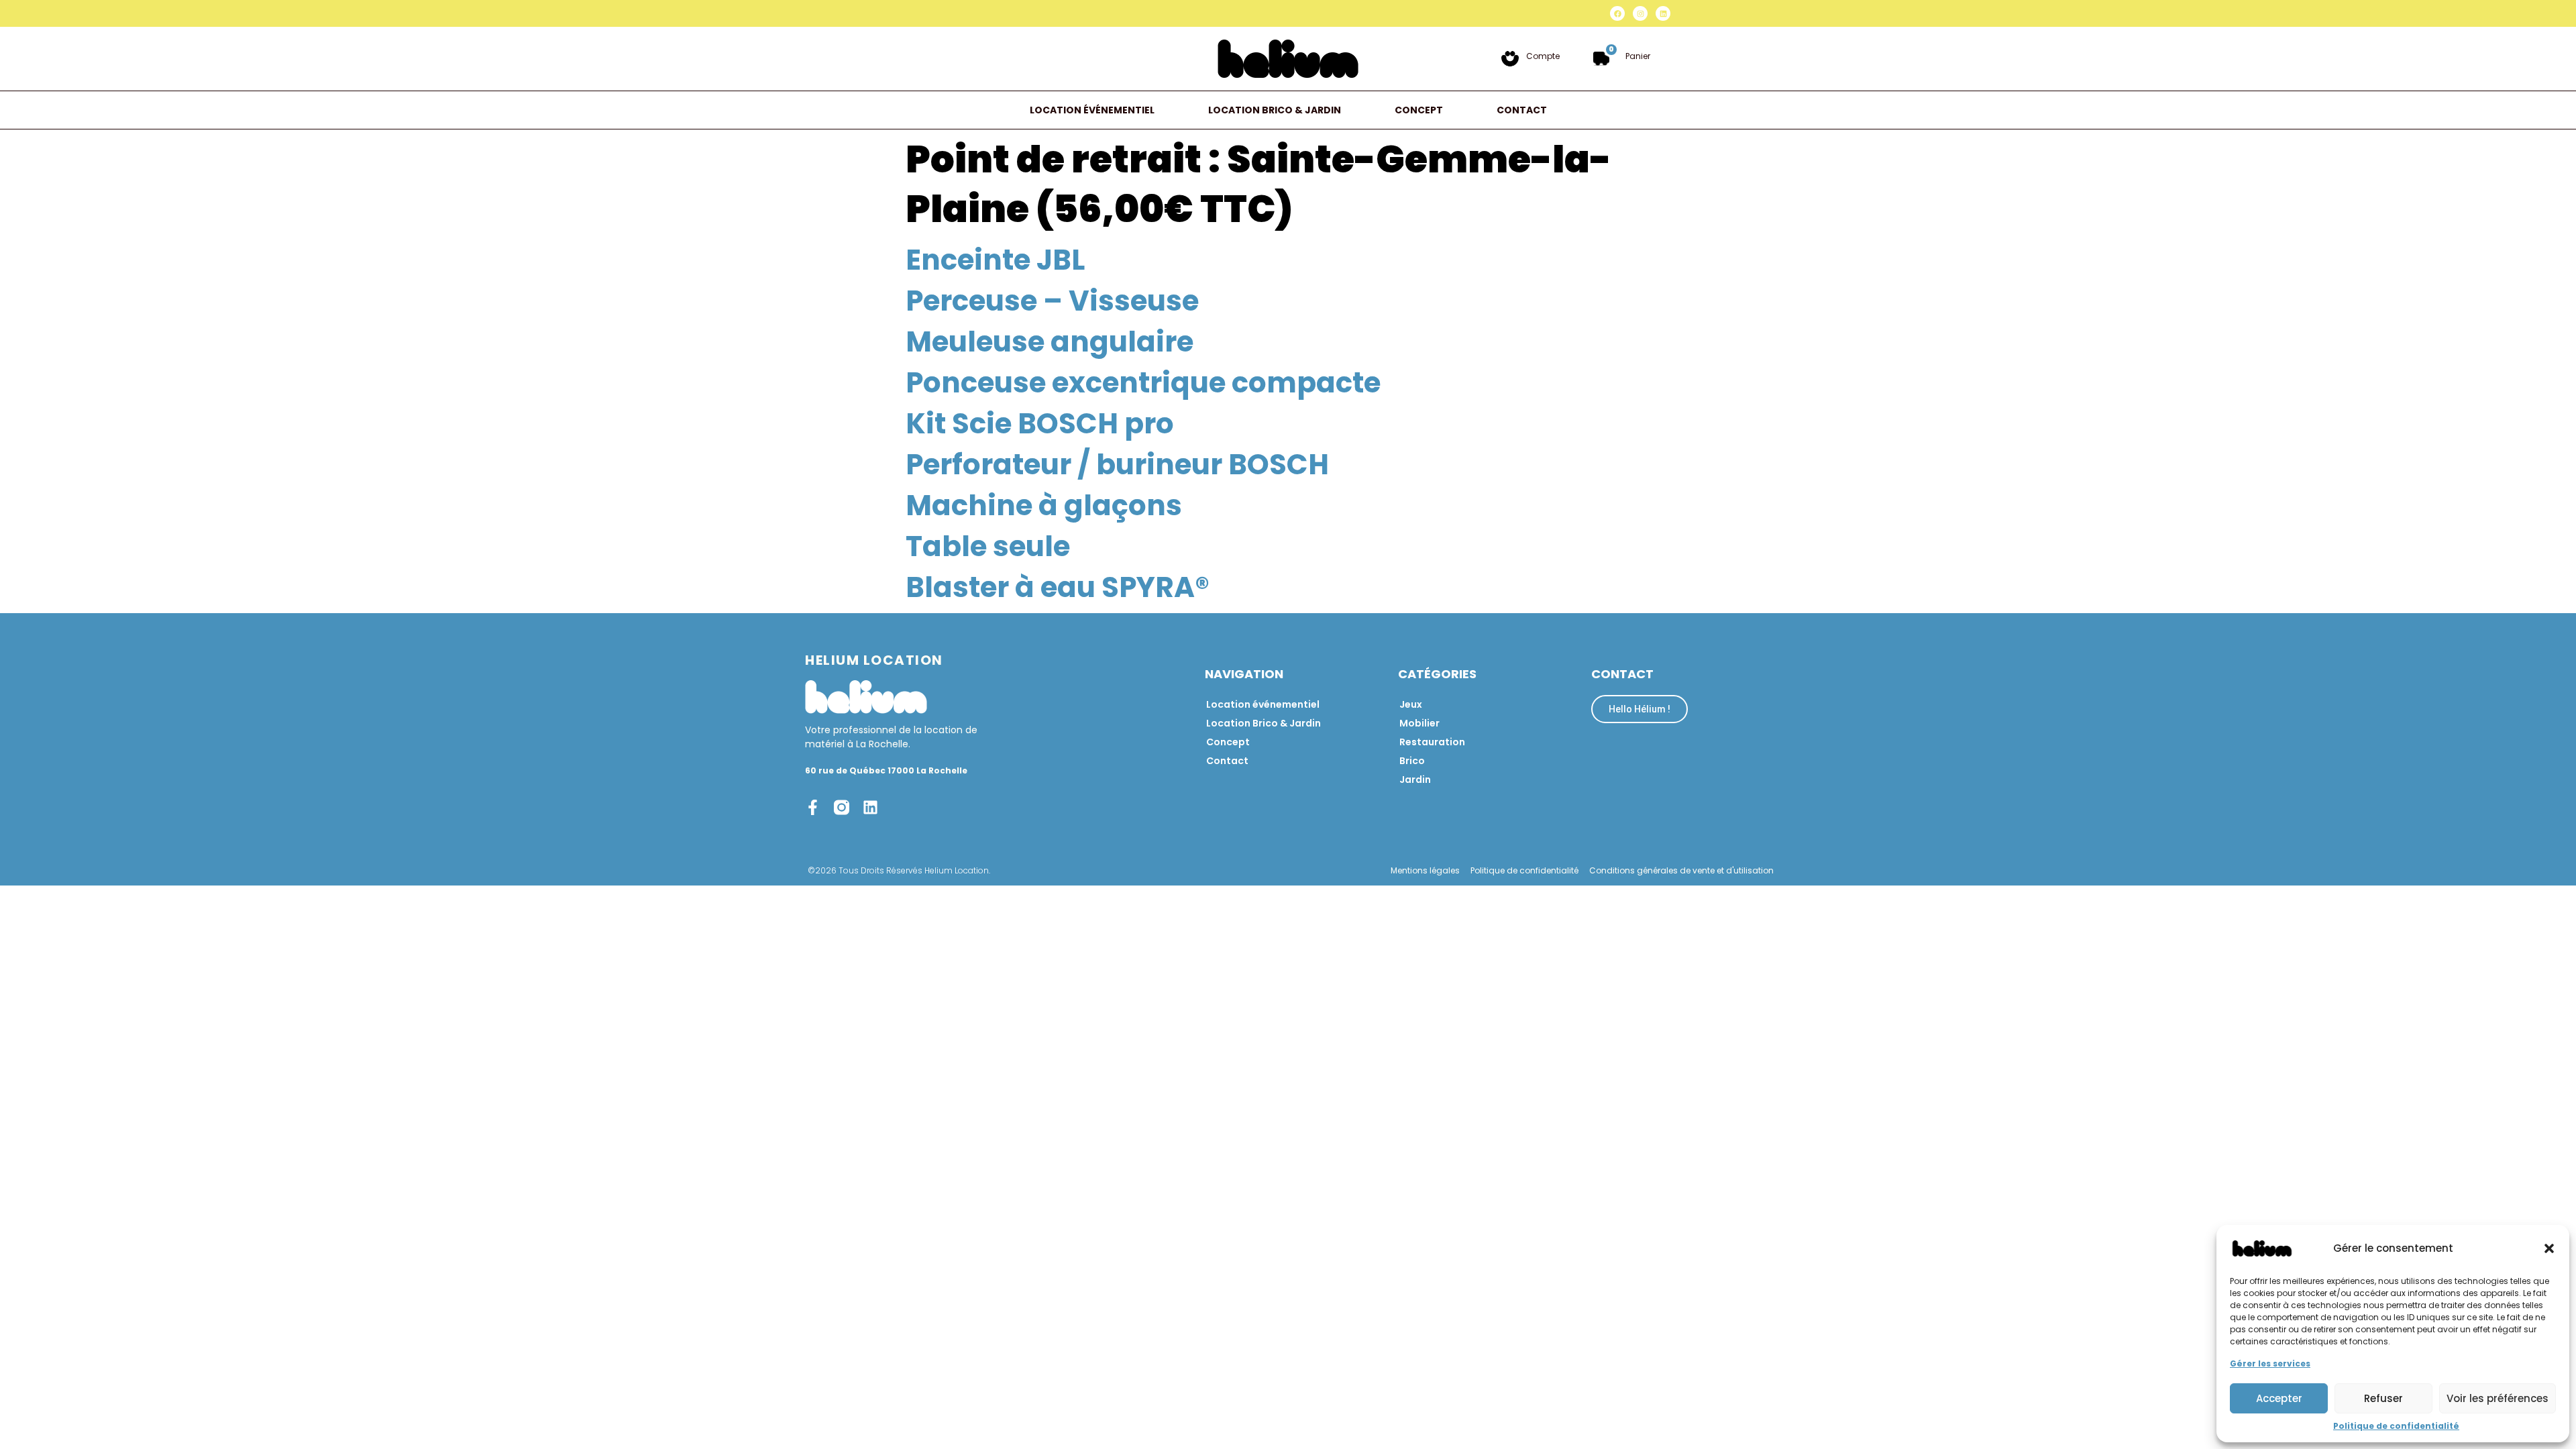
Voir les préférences (2498, 1398)
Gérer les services (2270, 1363)
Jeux (1411, 704)
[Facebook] (1617, 13)
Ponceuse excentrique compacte (1143, 383)
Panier (1638, 56)
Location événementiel (1092, 110)
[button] (2549, 1248)
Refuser (2383, 1398)
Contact (1522, 110)
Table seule (988, 546)
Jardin (1415, 780)
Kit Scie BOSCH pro (1040, 424)
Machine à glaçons (1044, 505)
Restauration (1432, 742)
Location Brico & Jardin (1275, 110)
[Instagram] (1640, 13)
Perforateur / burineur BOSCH (1117, 465)
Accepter (2279, 1398)
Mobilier (1419, 723)
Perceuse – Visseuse (1052, 301)
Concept (1419, 110)
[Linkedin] (1663, 13)
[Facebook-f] (813, 807)
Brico (1412, 761)
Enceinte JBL (995, 260)
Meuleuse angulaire (1050, 342)
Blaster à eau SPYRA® (1058, 587)
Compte (1543, 56)
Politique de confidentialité (2396, 1426)
